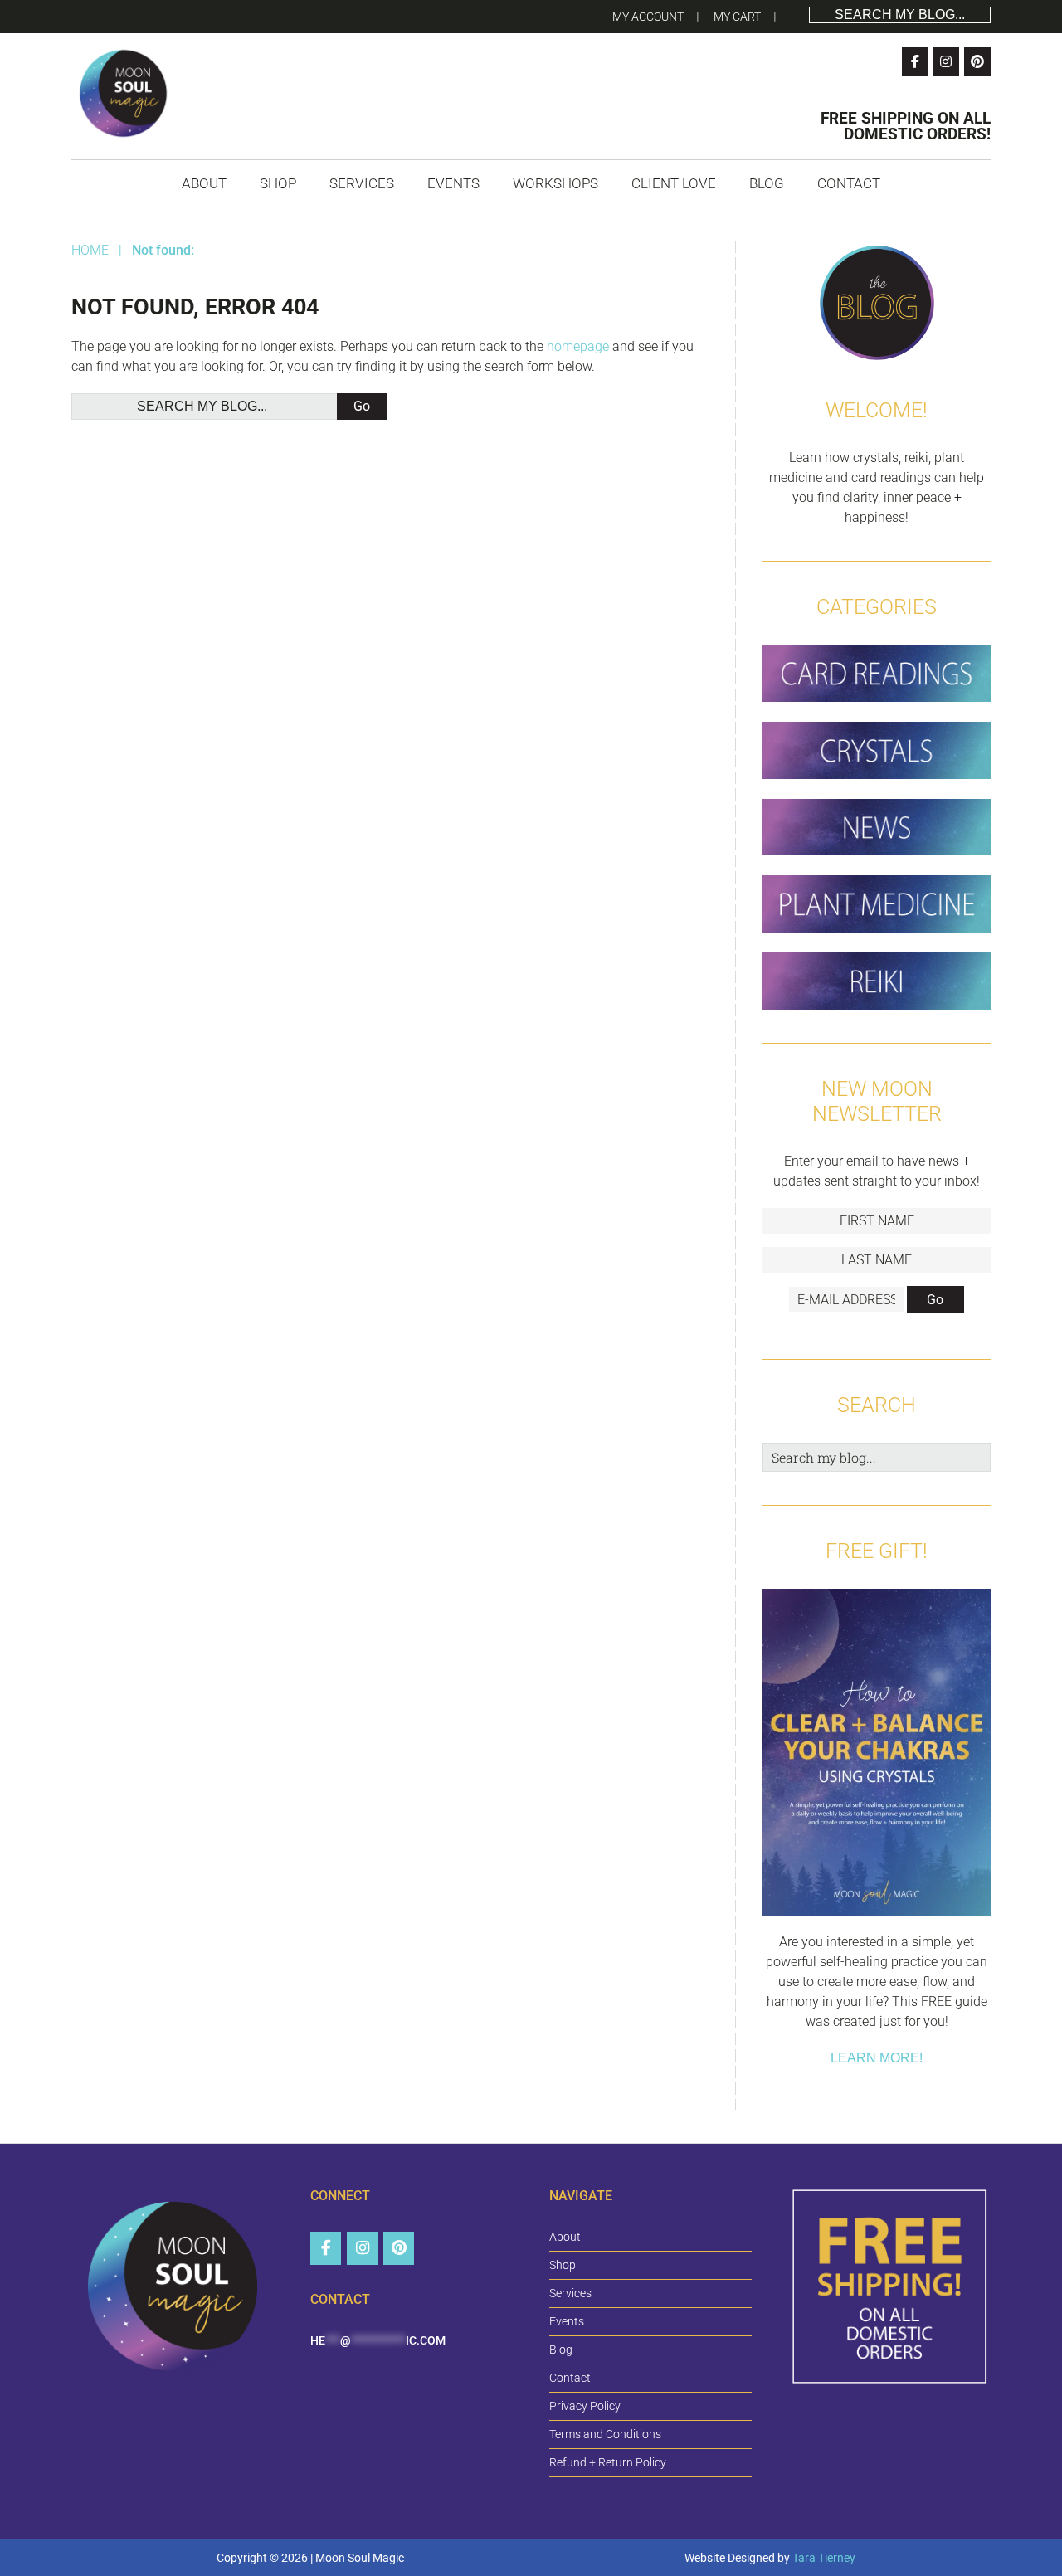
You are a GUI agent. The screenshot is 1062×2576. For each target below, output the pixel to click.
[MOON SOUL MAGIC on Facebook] (326, 2248)
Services (570, 2293)
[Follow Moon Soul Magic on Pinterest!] (977, 62)
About (565, 2237)
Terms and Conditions (605, 2434)
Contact (570, 2378)
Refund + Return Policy (608, 2462)
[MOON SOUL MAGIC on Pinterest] (399, 2248)
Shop (563, 2265)
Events (567, 2321)
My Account (648, 17)
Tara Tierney (824, 2558)
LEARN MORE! (877, 2058)
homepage (578, 346)
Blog (561, 2350)
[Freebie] (877, 1755)
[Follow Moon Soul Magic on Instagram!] (946, 62)
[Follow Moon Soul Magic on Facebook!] (915, 62)
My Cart (737, 17)
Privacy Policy (585, 2406)
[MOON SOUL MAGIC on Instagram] (362, 2248)
